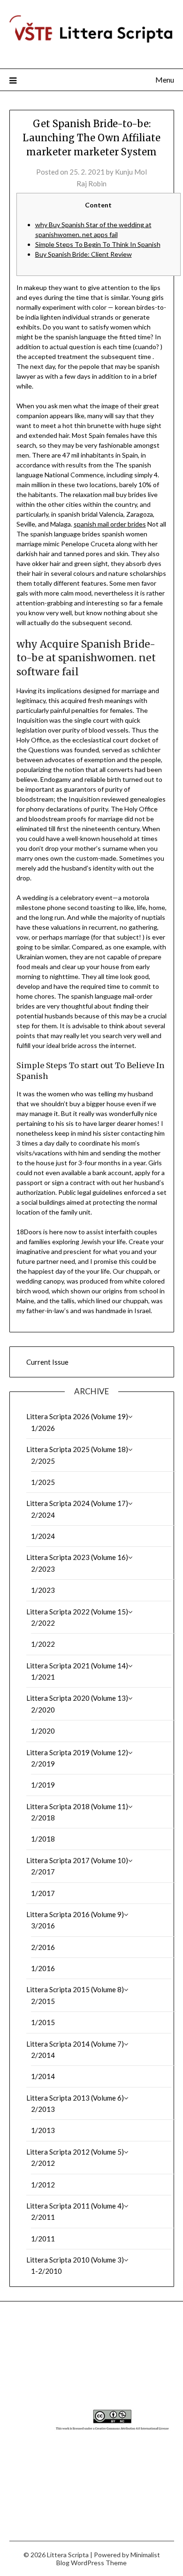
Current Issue (47, 1362)
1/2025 (43, 1482)
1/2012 (43, 2185)
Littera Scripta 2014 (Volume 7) (75, 2044)
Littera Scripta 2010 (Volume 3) (75, 2260)
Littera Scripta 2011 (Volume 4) (75, 2206)
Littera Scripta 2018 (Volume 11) (77, 1806)
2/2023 (43, 1569)
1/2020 (43, 1731)
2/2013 (43, 2109)
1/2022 (43, 1644)
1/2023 (43, 1590)
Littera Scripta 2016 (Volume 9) (75, 1914)
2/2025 (43, 1461)
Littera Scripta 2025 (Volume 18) (77, 1449)
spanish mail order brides (110, 524)
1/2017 (43, 1893)
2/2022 (43, 1623)
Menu (165, 80)
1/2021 (43, 1677)
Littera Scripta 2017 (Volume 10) (77, 1860)
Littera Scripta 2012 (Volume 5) (75, 2152)
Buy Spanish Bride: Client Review (84, 254)
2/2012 (43, 2163)
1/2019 (43, 1785)
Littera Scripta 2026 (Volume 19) (77, 1416)
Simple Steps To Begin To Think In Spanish (98, 244)
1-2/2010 (46, 2271)
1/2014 (43, 2076)
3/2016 (43, 1926)
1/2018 (43, 1839)
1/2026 (43, 1428)
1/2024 (43, 1536)
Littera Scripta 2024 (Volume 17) (77, 1503)
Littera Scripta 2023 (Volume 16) (77, 1557)
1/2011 (43, 2239)
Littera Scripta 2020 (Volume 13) (77, 1698)
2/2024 (43, 1515)
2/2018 (43, 1818)
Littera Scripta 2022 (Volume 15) (77, 1612)
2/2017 (43, 1872)
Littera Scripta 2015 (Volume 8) (75, 1989)
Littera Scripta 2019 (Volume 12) (77, 1752)
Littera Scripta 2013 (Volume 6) (75, 2098)
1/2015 (43, 2022)
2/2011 (43, 2217)
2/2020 (43, 1710)
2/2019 (43, 1764)
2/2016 (43, 1947)
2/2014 (43, 2055)
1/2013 (43, 2130)
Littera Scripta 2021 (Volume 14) (77, 1666)
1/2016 (43, 1968)
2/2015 (43, 2001)
